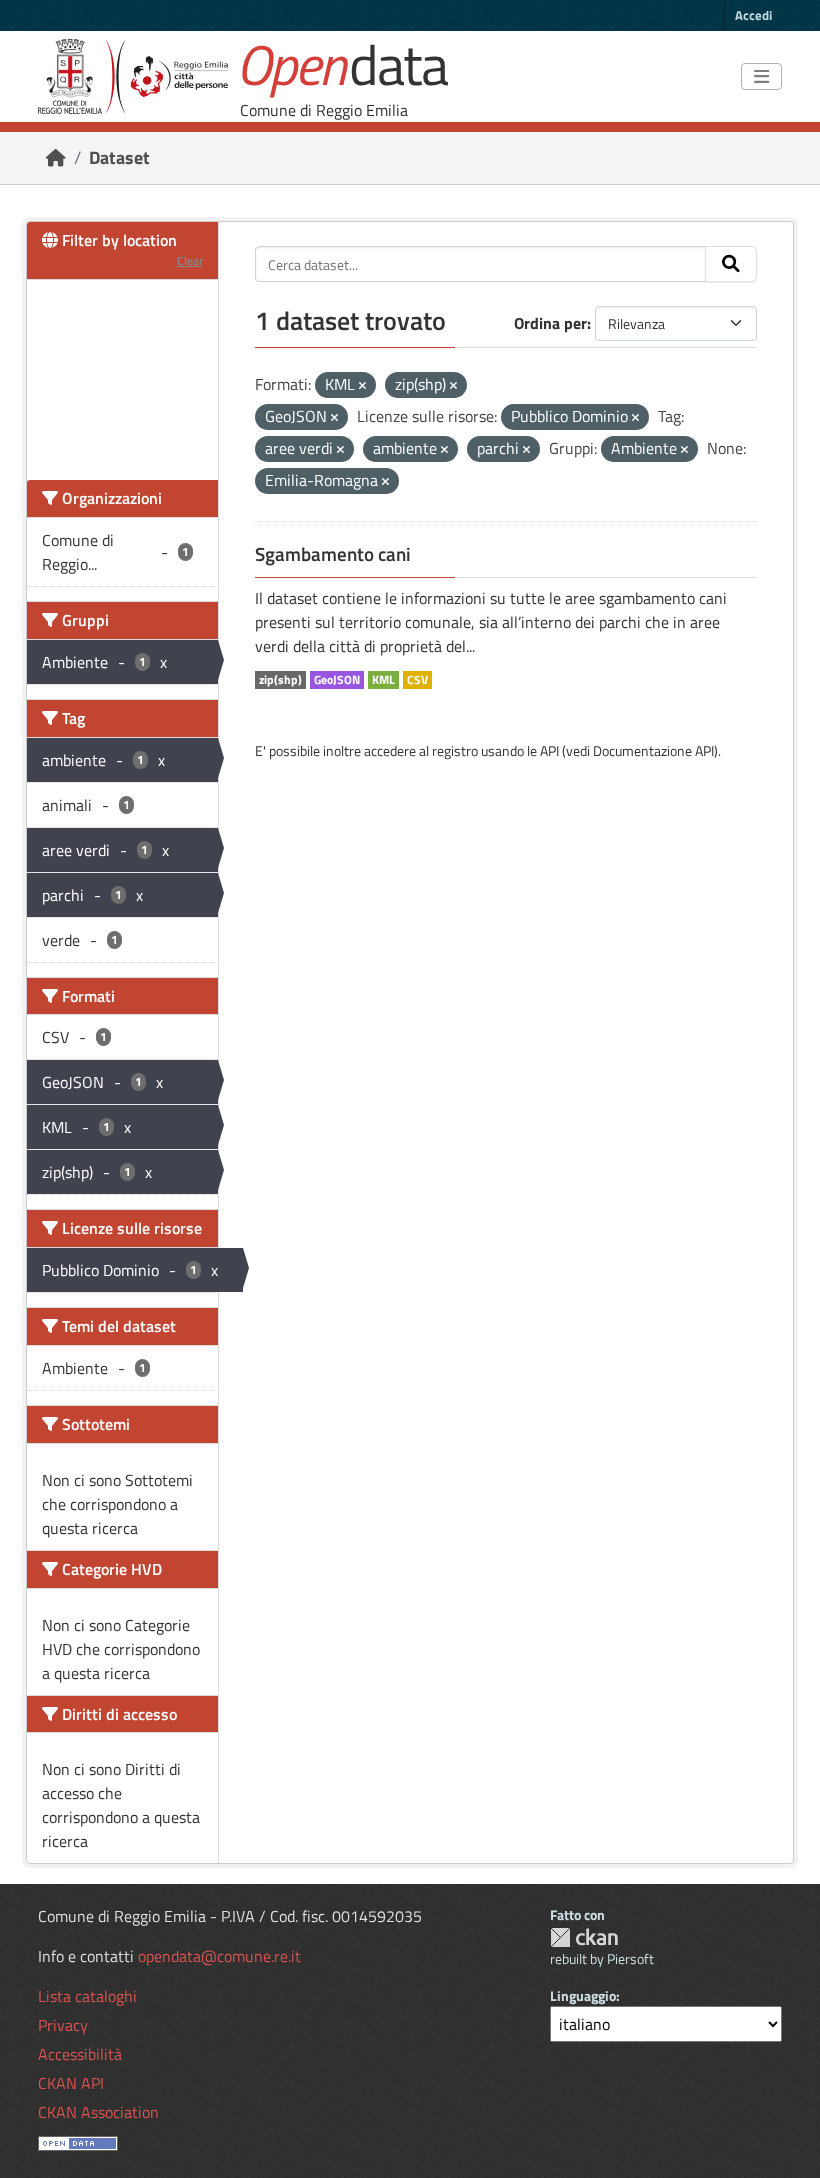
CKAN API (71, 2083)
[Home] (56, 157)
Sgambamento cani (333, 554)
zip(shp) (280, 680)
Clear (190, 260)
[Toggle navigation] (761, 77)
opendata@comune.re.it (219, 1956)
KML (383, 680)
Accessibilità (80, 2054)
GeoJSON (337, 680)
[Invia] (731, 264)
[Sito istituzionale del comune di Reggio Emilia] (133, 76)
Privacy (63, 2025)
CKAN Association (98, 2112)
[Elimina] (362, 386)
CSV (417, 680)
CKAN (584, 1937)
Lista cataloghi (87, 1996)
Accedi (753, 15)
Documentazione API (653, 750)
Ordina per (550, 323)
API (549, 750)
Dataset (119, 157)
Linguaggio (583, 1995)
